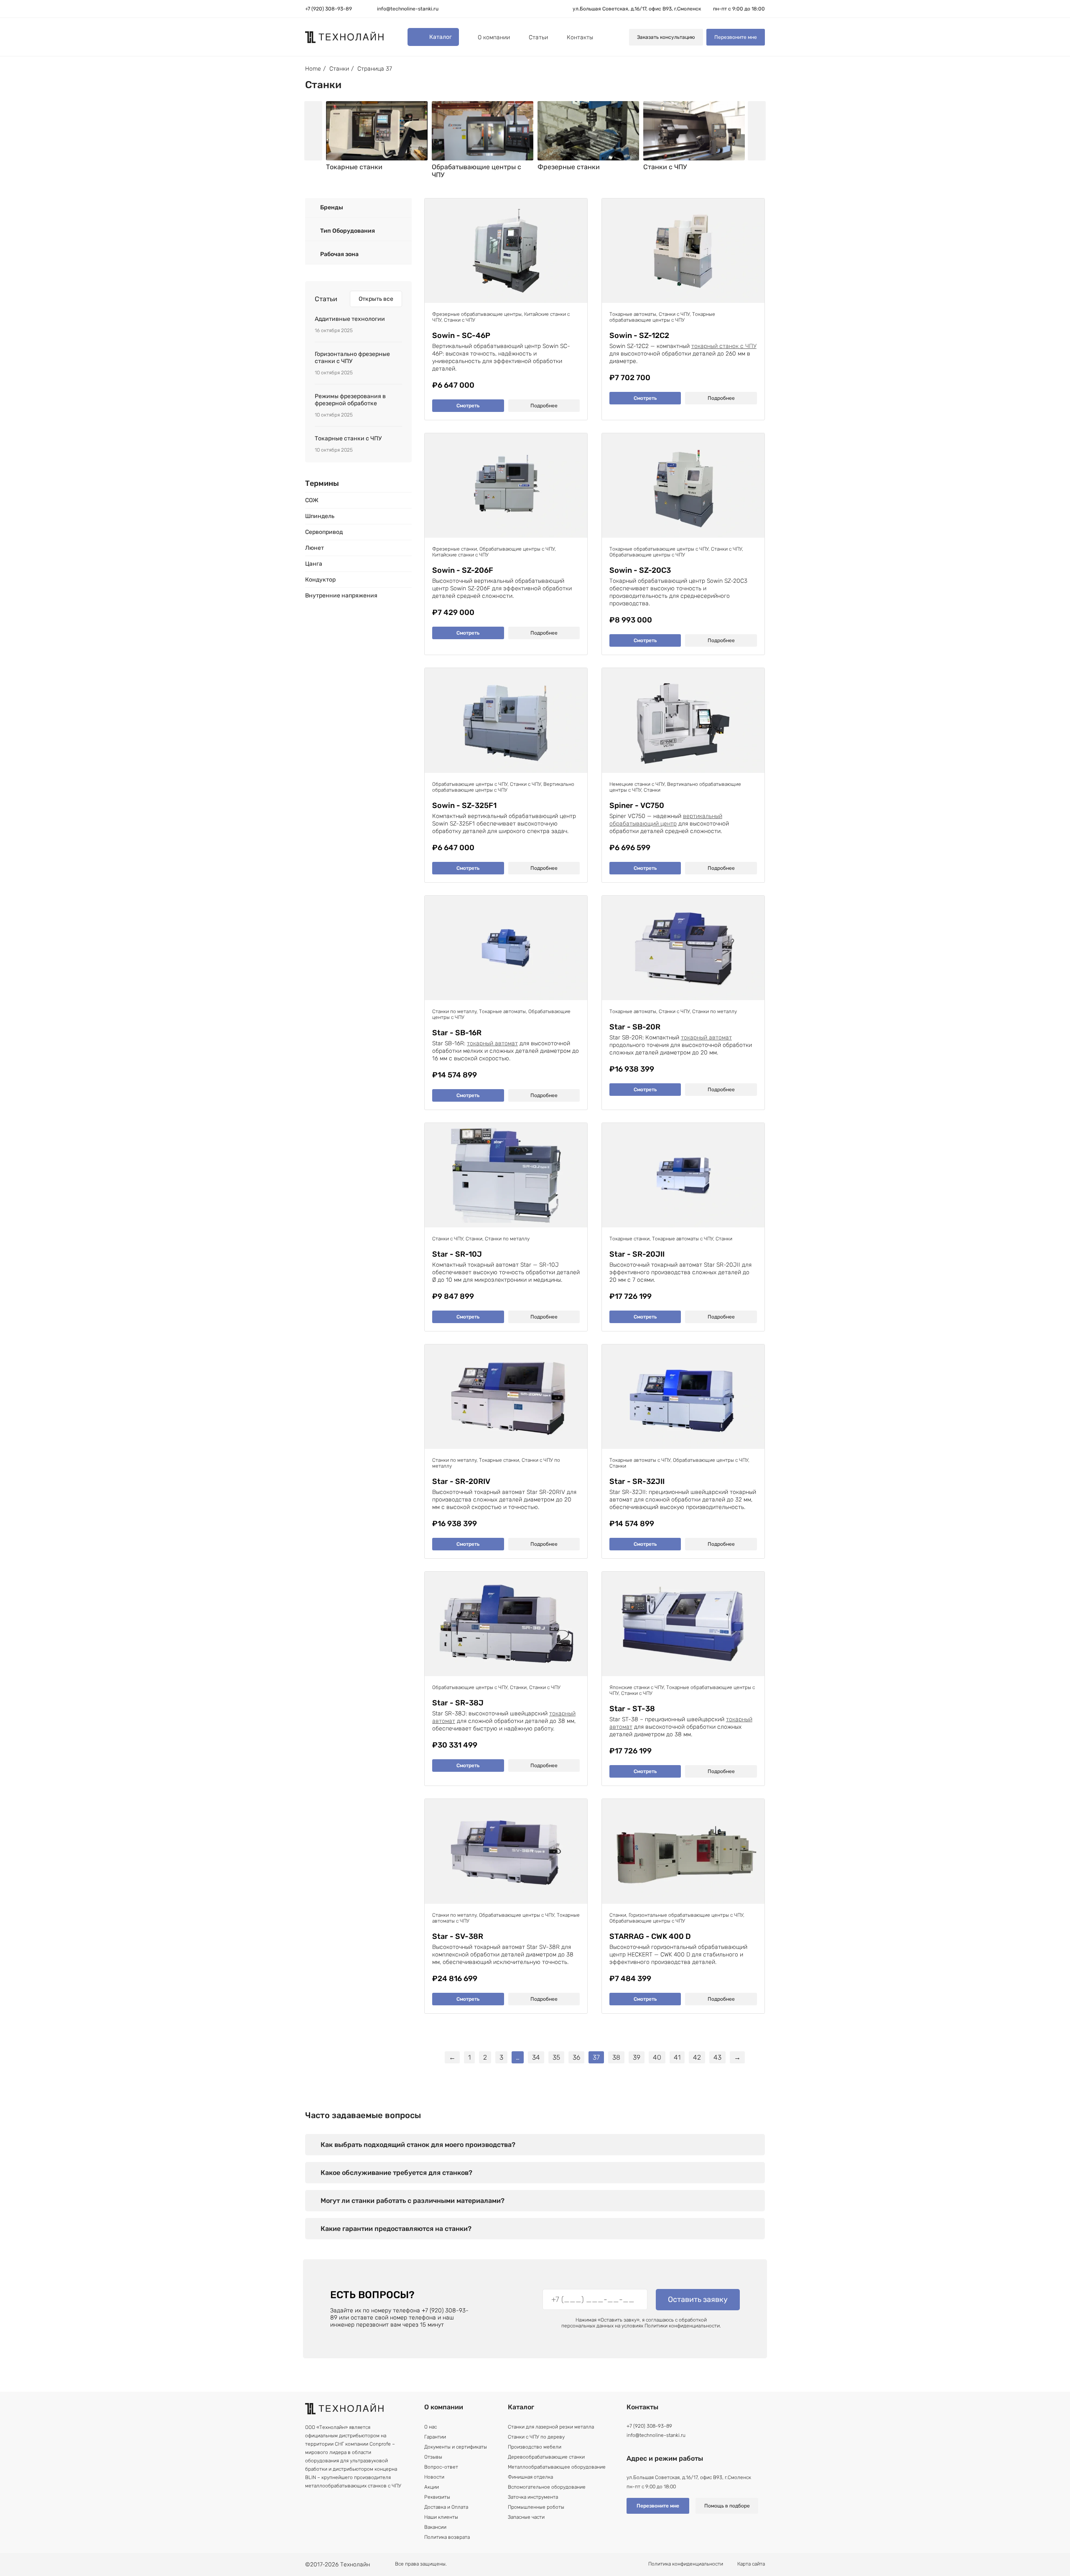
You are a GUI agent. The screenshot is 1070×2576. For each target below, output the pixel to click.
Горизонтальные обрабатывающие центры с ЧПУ (686, 1915)
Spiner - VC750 (637, 806)
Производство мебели (535, 2447)
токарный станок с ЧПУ (724, 346)
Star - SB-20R (635, 1027)
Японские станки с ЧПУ (637, 1687)
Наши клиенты (441, 2517)
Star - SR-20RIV (461, 1482)
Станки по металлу (454, 1011)
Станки (339, 69)
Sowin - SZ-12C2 (639, 336)
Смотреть (468, 406)
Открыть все (376, 299)
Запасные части (526, 2517)
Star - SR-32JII (637, 1482)
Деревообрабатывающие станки (546, 2457)
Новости (434, 2477)
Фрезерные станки (455, 549)
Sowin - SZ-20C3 (640, 570)
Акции (432, 2487)
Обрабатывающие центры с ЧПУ (517, 549)
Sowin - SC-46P (461, 336)
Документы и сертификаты (456, 2447)
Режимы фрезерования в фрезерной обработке (350, 400)
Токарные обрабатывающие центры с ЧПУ (662, 317)
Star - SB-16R (457, 1033)
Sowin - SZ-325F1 (464, 806)
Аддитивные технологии (350, 319)
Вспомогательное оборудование (547, 2487)
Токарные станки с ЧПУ (348, 438)
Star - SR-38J (458, 1703)
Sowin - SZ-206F (463, 570)
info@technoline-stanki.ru (408, 9)
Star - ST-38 (632, 1709)
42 (697, 2057)
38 (616, 2057)
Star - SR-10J (457, 1254)
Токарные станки (629, 1239)
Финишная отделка (530, 2477)
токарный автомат (492, 1043)
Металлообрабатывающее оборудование (557, 2467)
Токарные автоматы (633, 314)
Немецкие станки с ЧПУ (637, 784)
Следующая (757, 131)
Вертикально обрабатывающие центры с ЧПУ (503, 787)
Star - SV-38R (458, 1937)
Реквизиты (437, 2497)
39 (637, 2057)
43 (717, 2057)
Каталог (441, 37)
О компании (494, 37)
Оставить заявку (698, 2299)
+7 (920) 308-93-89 (329, 9)
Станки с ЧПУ (460, 320)
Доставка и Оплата (446, 2507)
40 (657, 2057)
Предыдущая (313, 131)
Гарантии (435, 2437)
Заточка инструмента (533, 2497)
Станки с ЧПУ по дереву (536, 2437)
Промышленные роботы (536, 2507)
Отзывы (433, 2457)
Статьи (538, 37)
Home (313, 69)
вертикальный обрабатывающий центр (666, 820)
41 (677, 2057)
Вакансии (435, 2527)
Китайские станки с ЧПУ (460, 555)
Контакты (580, 37)
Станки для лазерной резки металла (551, 2427)
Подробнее (544, 406)
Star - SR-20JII (637, 1254)
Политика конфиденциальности (686, 2564)
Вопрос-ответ (441, 2467)
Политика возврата (447, 2537)
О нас (431, 2427)
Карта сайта (751, 2564)
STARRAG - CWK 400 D (650, 1937)
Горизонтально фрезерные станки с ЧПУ (352, 358)
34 (536, 2057)
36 (576, 2057)
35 (556, 2057)
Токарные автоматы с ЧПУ (683, 1239)
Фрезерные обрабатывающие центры (477, 314)
